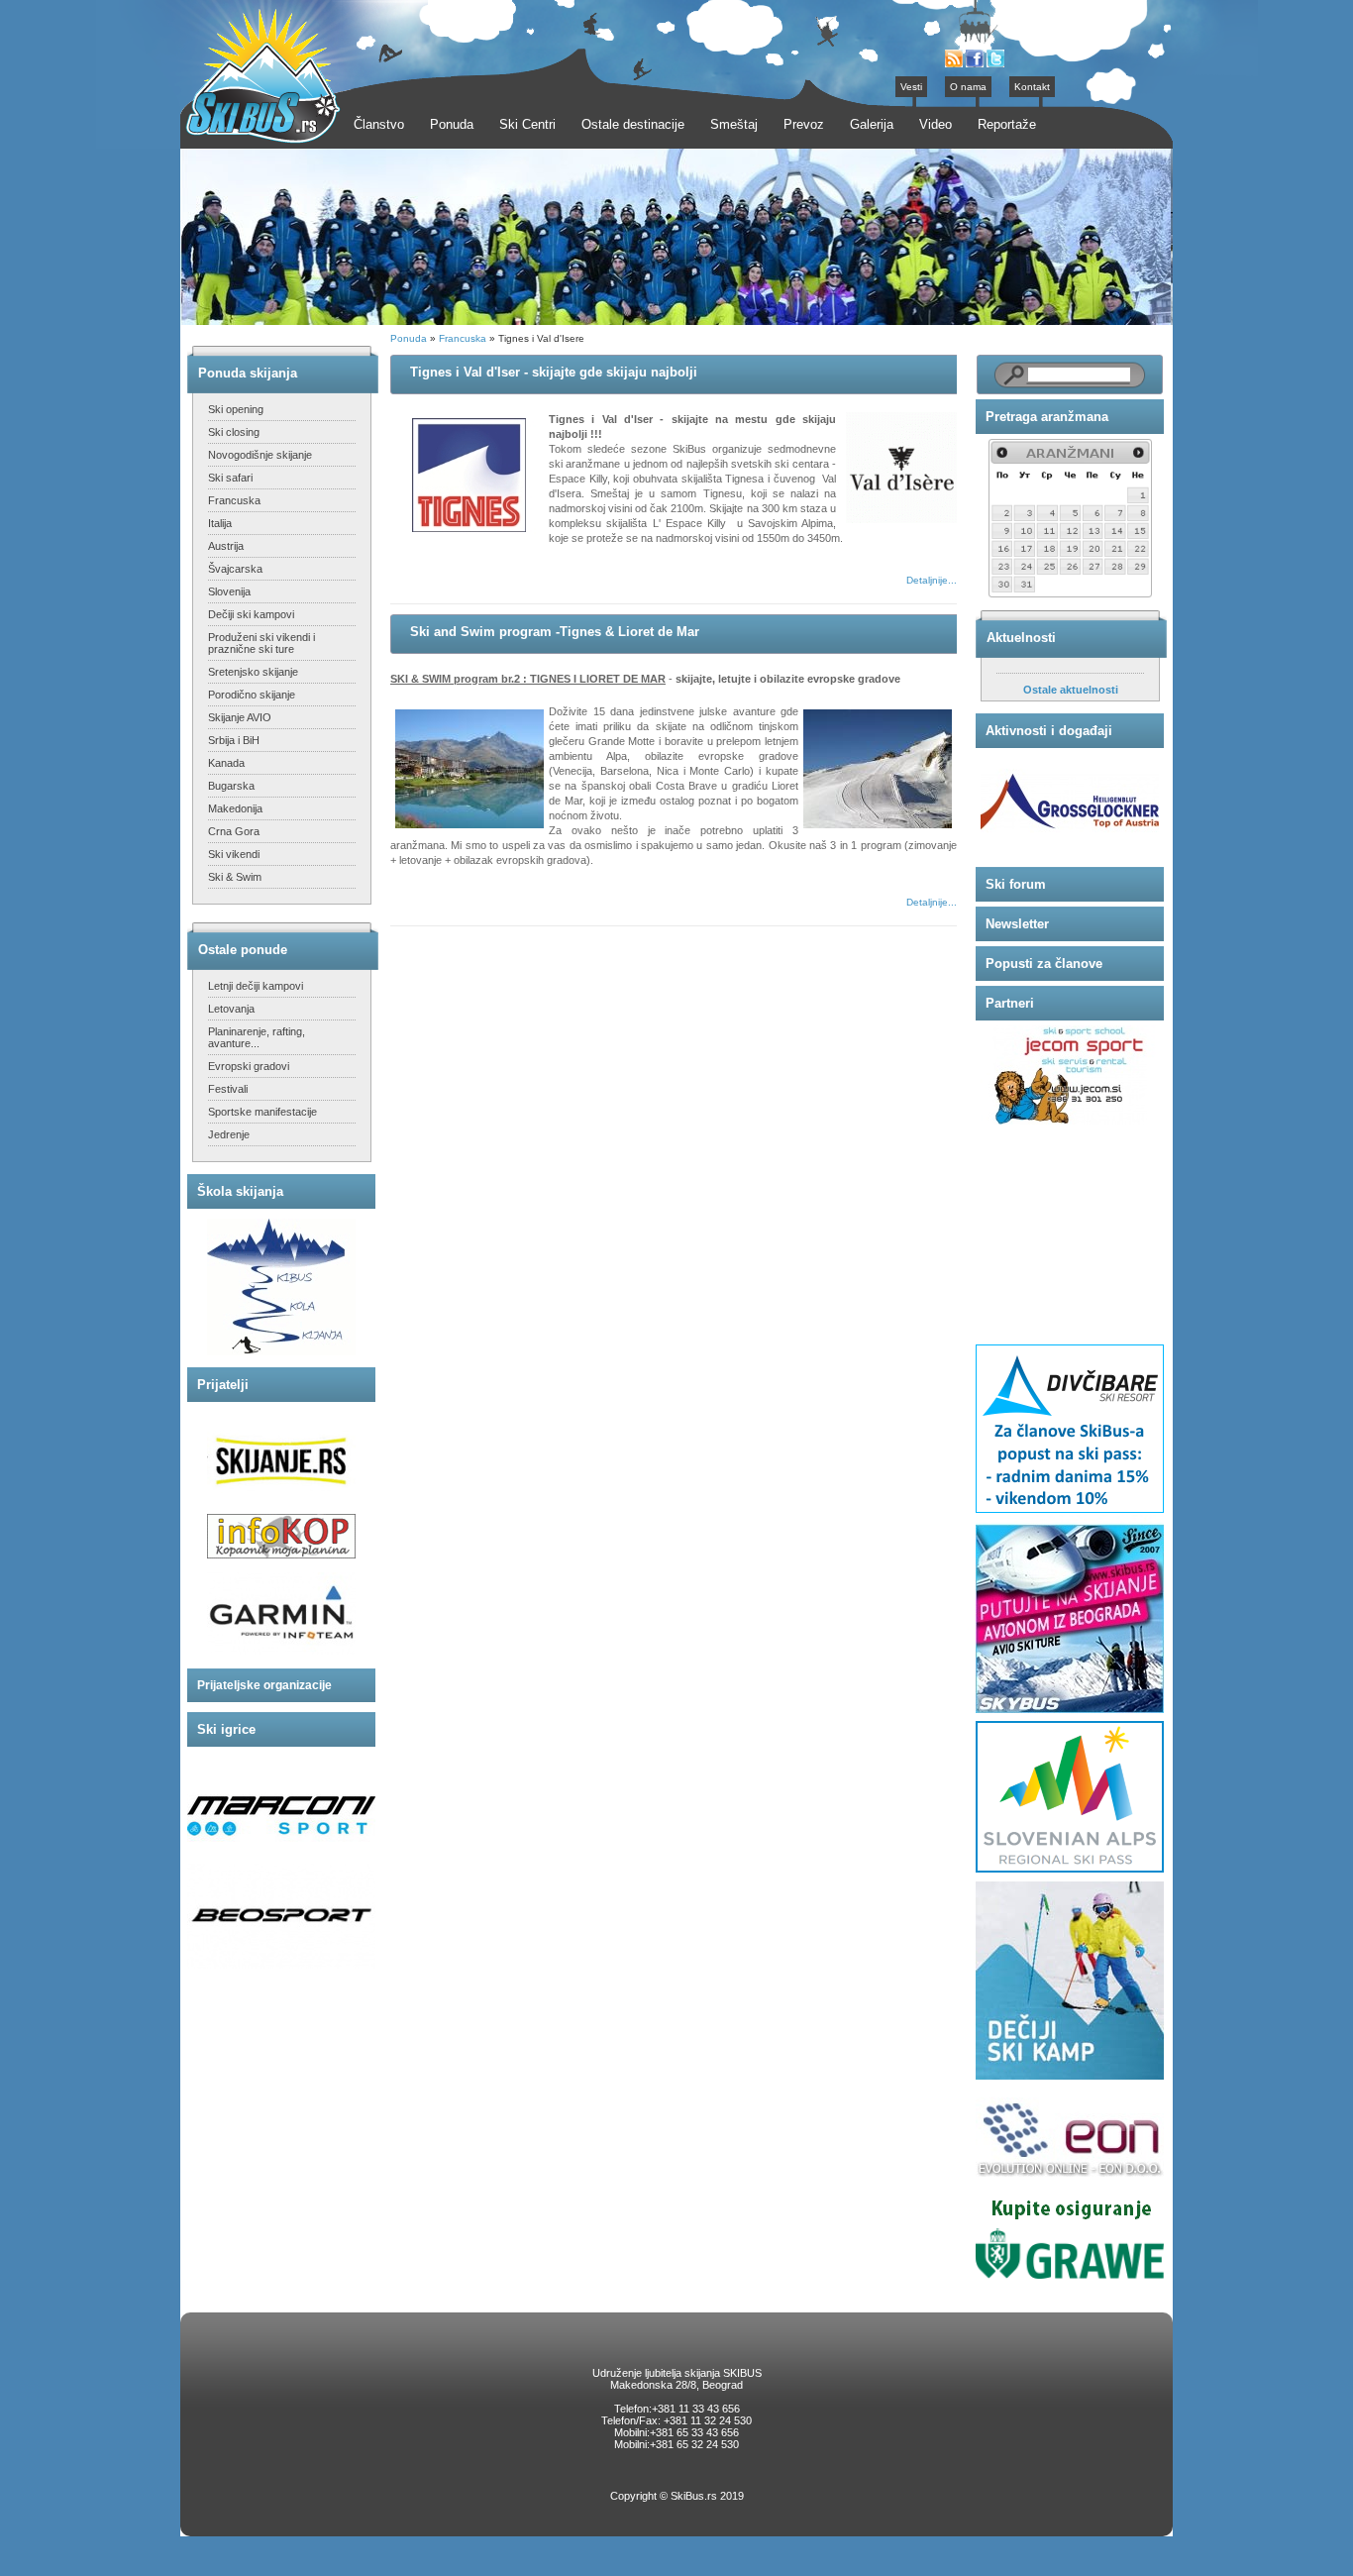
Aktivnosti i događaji (1049, 731)
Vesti (911, 87)
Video (936, 124)
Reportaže (1007, 124)
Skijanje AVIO (240, 717)
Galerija (872, 124)
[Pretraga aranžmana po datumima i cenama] (1070, 594)
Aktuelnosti (1021, 638)
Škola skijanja (240, 1191)
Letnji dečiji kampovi (256, 986)
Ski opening (236, 409)
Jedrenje (229, 1134)
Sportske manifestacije (262, 1112)
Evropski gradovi (249, 1066)
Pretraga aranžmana (1047, 417)
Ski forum (1016, 884)
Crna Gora (234, 831)
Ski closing (234, 432)
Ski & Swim (235, 877)
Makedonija (235, 808)
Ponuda (409, 338)
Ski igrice (226, 1729)
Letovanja (231, 1009)
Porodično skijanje (252, 695)
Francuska (234, 500)
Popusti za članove (1044, 964)
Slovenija (229, 591)
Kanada (226, 763)
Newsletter (1017, 924)
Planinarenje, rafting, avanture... (257, 1037)
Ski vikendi (234, 854)
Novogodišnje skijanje (260, 455)
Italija (220, 523)
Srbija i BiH (234, 740)
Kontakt (1032, 87)
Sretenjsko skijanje (253, 672)
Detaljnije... (932, 580)
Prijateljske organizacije (264, 1685)
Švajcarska (235, 569)
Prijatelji (223, 1385)
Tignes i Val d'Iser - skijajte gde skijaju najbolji (554, 372)
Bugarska (231, 786)
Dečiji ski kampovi (251, 614)
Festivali (228, 1089)
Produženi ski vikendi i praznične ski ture (261, 643)
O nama (968, 87)
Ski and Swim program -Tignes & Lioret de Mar (555, 632)
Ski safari (230, 478)
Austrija (226, 546)
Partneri (1010, 1003)
